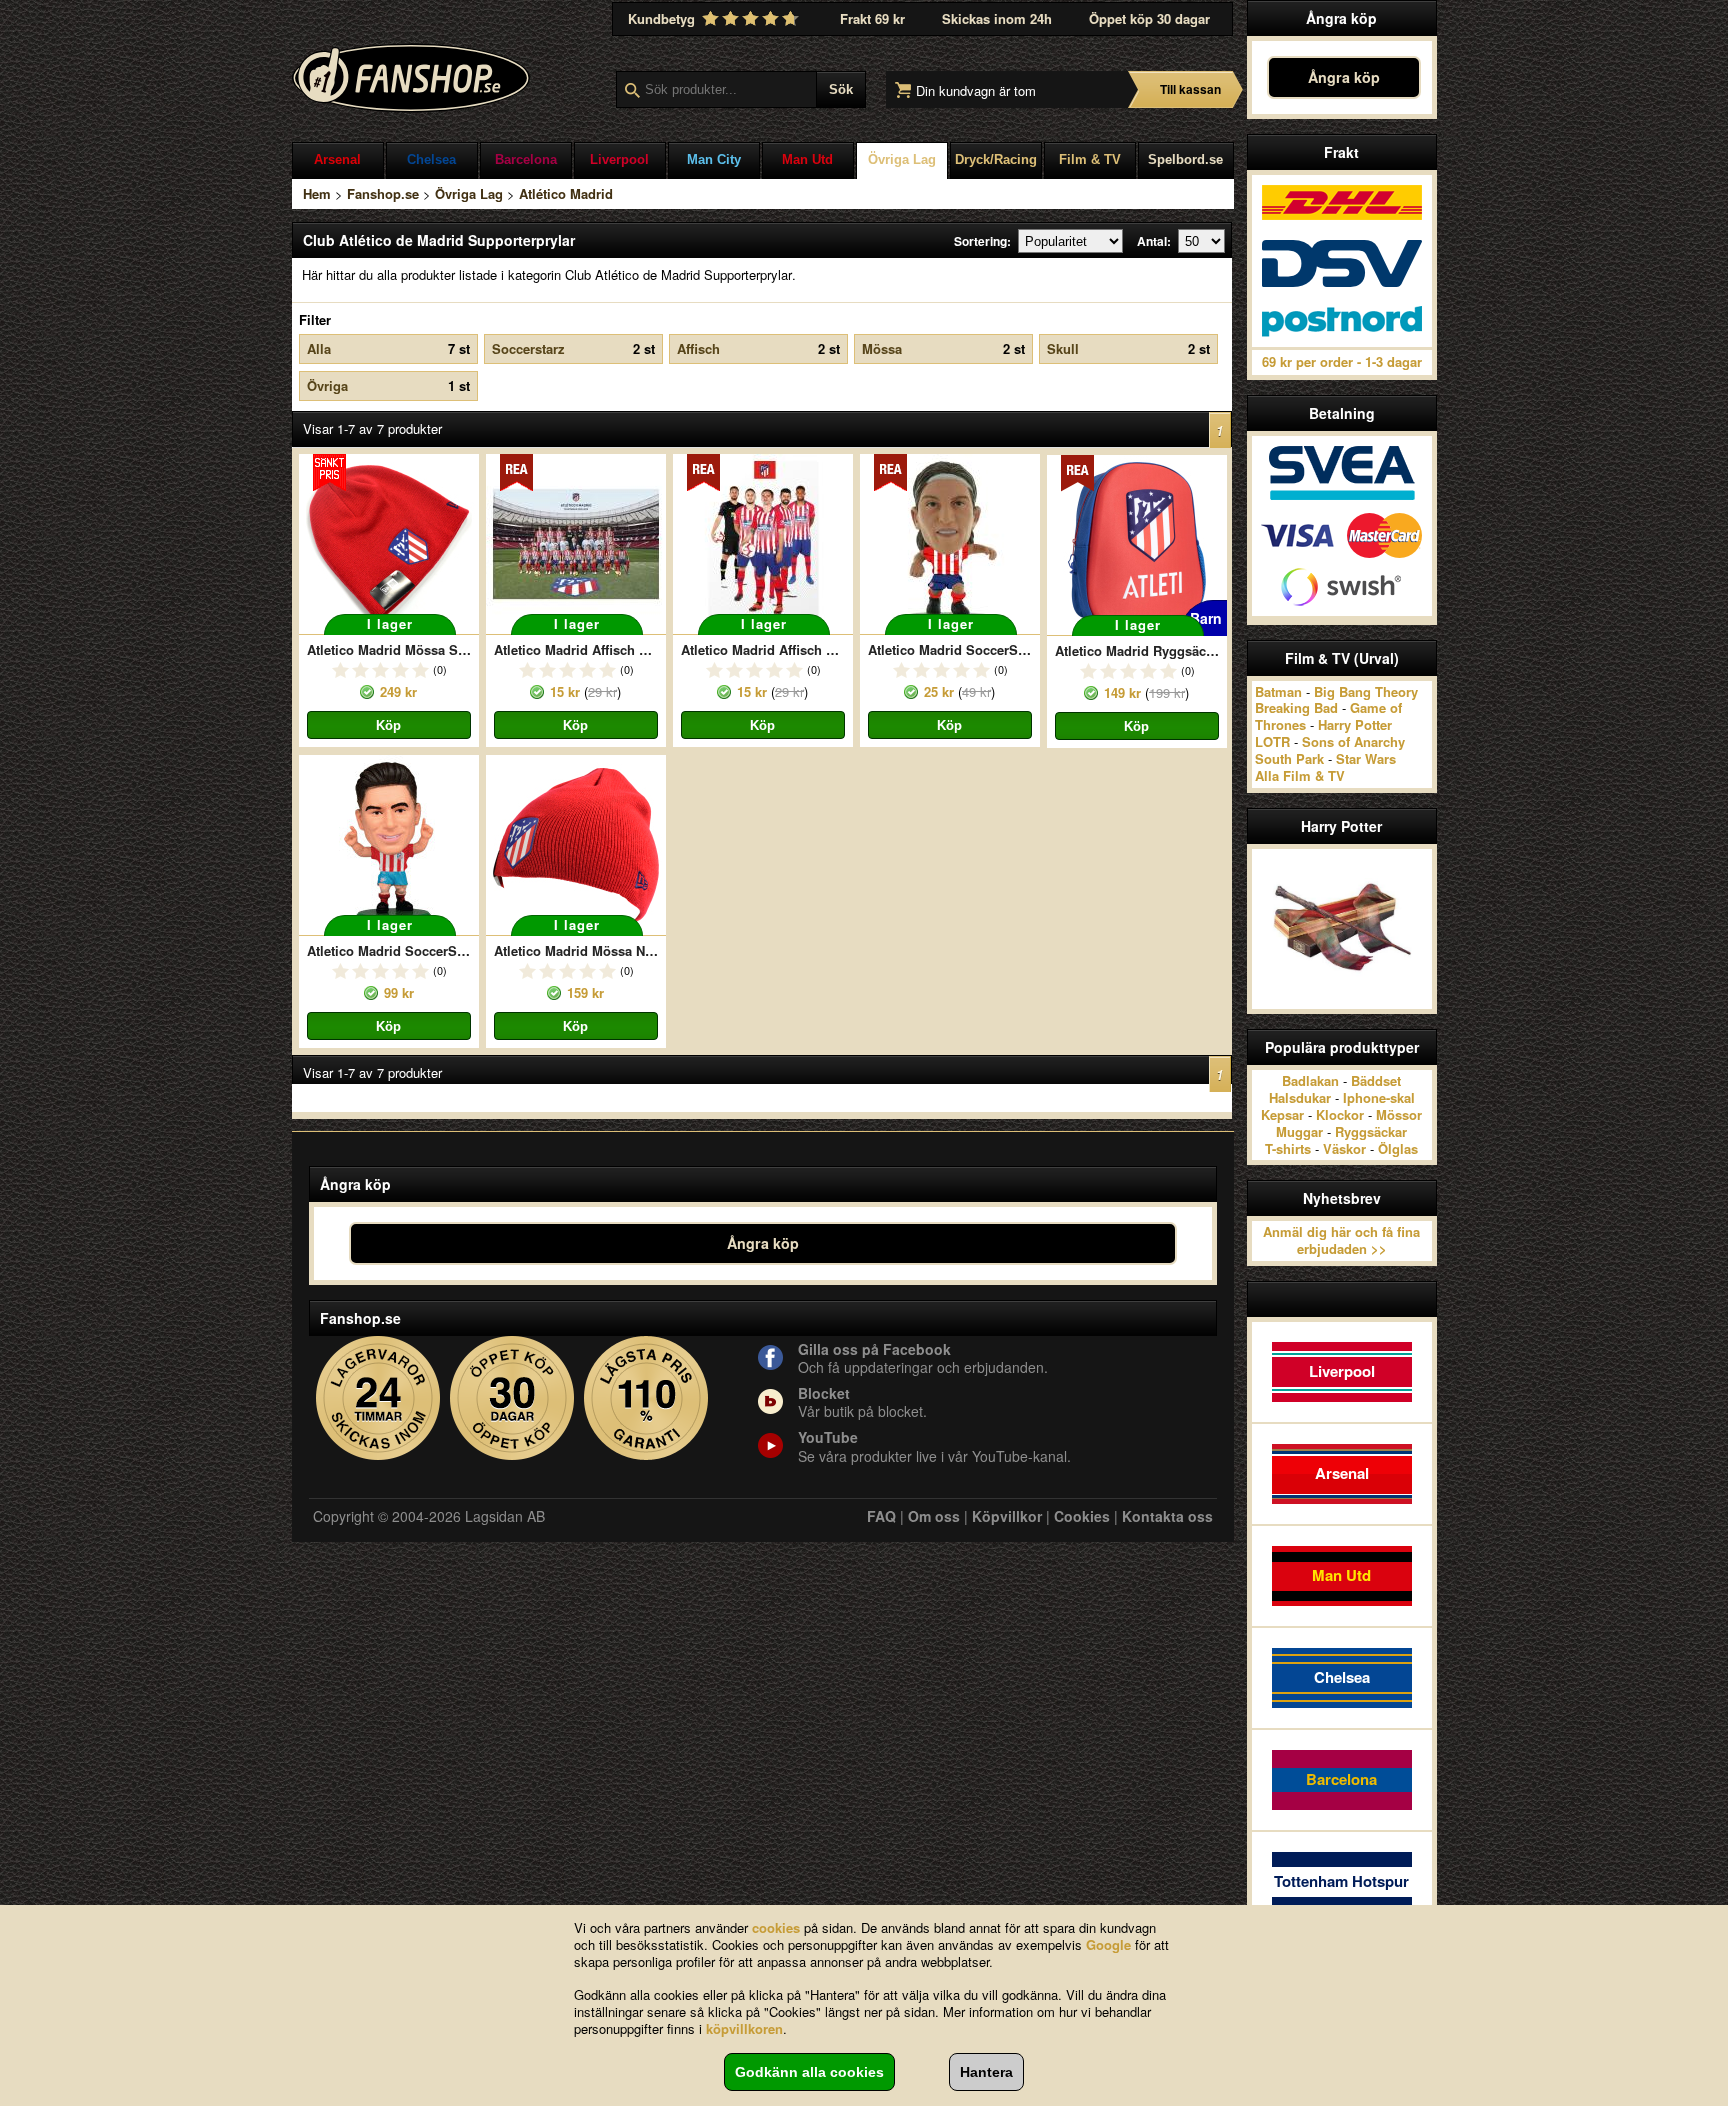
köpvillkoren (744, 2028)
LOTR (1272, 741)
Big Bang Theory (1366, 691)
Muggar (1299, 1131)
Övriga (388, 385)
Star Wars (1366, 758)
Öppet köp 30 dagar (1149, 18)
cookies (776, 1927)
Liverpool (619, 159)
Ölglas (1398, 1148)
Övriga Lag (902, 159)
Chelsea (431, 159)
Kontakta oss (1167, 1516)
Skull (1128, 348)
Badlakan (1310, 1080)
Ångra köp (1344, 77)
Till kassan (1190, 89)
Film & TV (1090, 159)
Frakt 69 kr (872, 18)
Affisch (758, 348)
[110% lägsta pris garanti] (646, 1398)
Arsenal (337, 159)
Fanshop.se (383, 193)
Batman (1278, 691)
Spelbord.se (1185, 159)
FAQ (881, 1516)
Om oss (934, 1516)
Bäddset (1376, 1080)
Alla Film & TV (1300, 775)
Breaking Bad (1296, 707)
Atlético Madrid (566, 193)
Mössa (943, 348)
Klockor (1340, 1114)
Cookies (1082, 1516)
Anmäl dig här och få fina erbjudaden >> (1341, 1240)
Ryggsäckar (1371, 1131)
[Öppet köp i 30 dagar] (512, 1398)
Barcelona (526, 159)
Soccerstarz (573, 348)
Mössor (1399, 1114)
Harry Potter (1355, 724)
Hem (317, 193)
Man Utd (807, 159)
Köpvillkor (1007, 1516)
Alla (388, 348)
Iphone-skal (1379, 1097)
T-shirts (1288, 1148)
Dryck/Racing (996, 159)
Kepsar (1282, 1114)
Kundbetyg (663, 18)
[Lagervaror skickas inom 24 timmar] (378, 1398)
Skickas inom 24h (997, 18)
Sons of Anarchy (1353, 741)
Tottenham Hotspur (1341, 1881)
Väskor (1344, 1148)
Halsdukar (1300, 1097)
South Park (1289, 758)
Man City (714, 159)
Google (1108, 1944)
